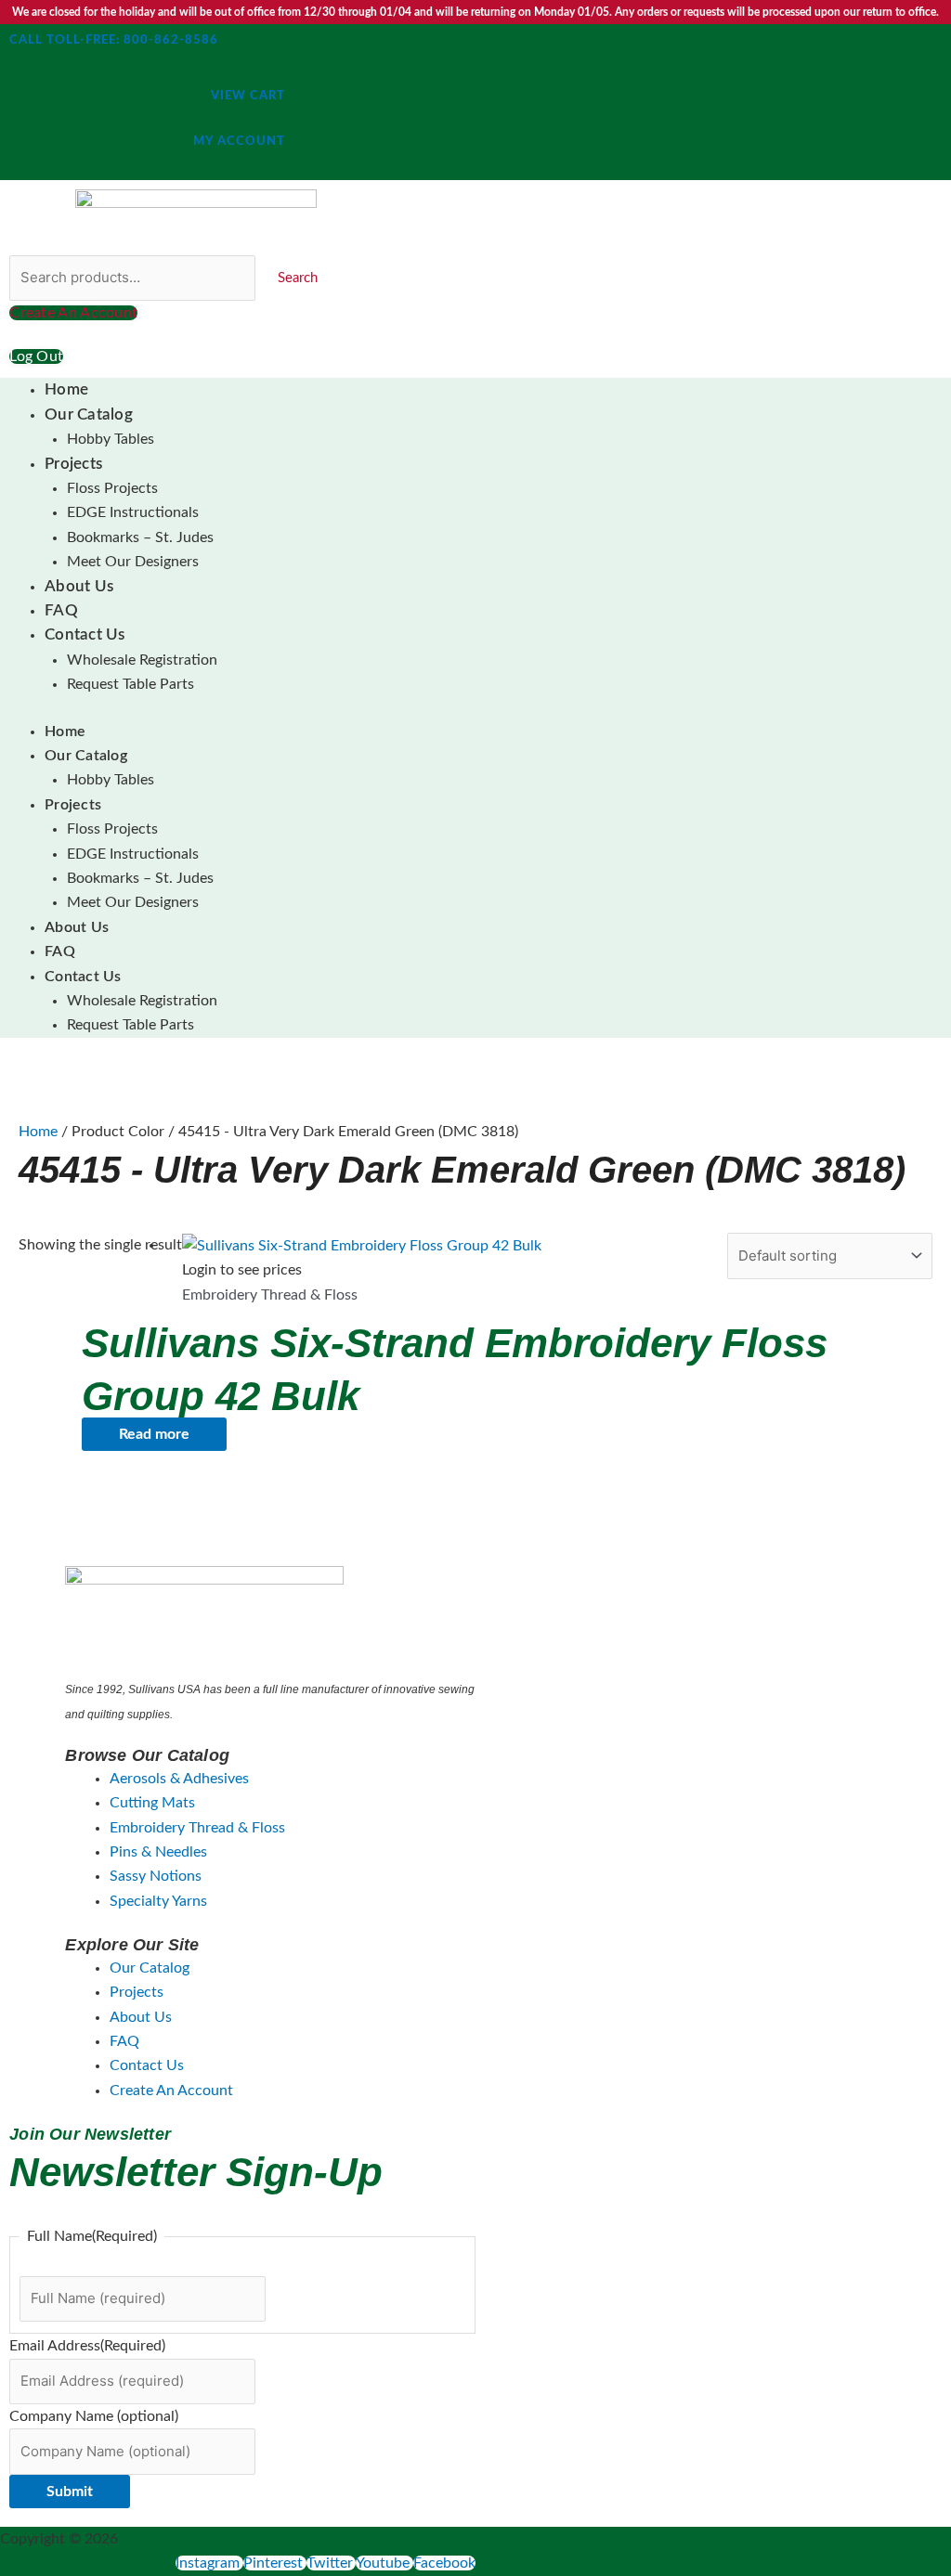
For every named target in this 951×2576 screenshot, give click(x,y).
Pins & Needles (158, 1852)
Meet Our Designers (133, 562)
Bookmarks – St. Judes (140, 537)
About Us (79, 586)
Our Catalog (89, 414)
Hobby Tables (111, 439)
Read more (154, 1434)
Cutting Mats (152, 1803)
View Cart (248, 96)
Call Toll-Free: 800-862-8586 (114, 40)
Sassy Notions (156, 1876)
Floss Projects (112, 488)
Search (298, 278)
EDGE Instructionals (133, 512)
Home (66, 389)
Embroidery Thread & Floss (197, 1828)
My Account (239, 142)
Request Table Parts (130, 684)
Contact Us (85, 634)
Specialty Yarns (158, 1901)
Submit (70, 2492)
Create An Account (171, 2091)
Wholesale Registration (142, 660)
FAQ (61, 610)
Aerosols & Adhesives (179, 1779)
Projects (73, 464)
